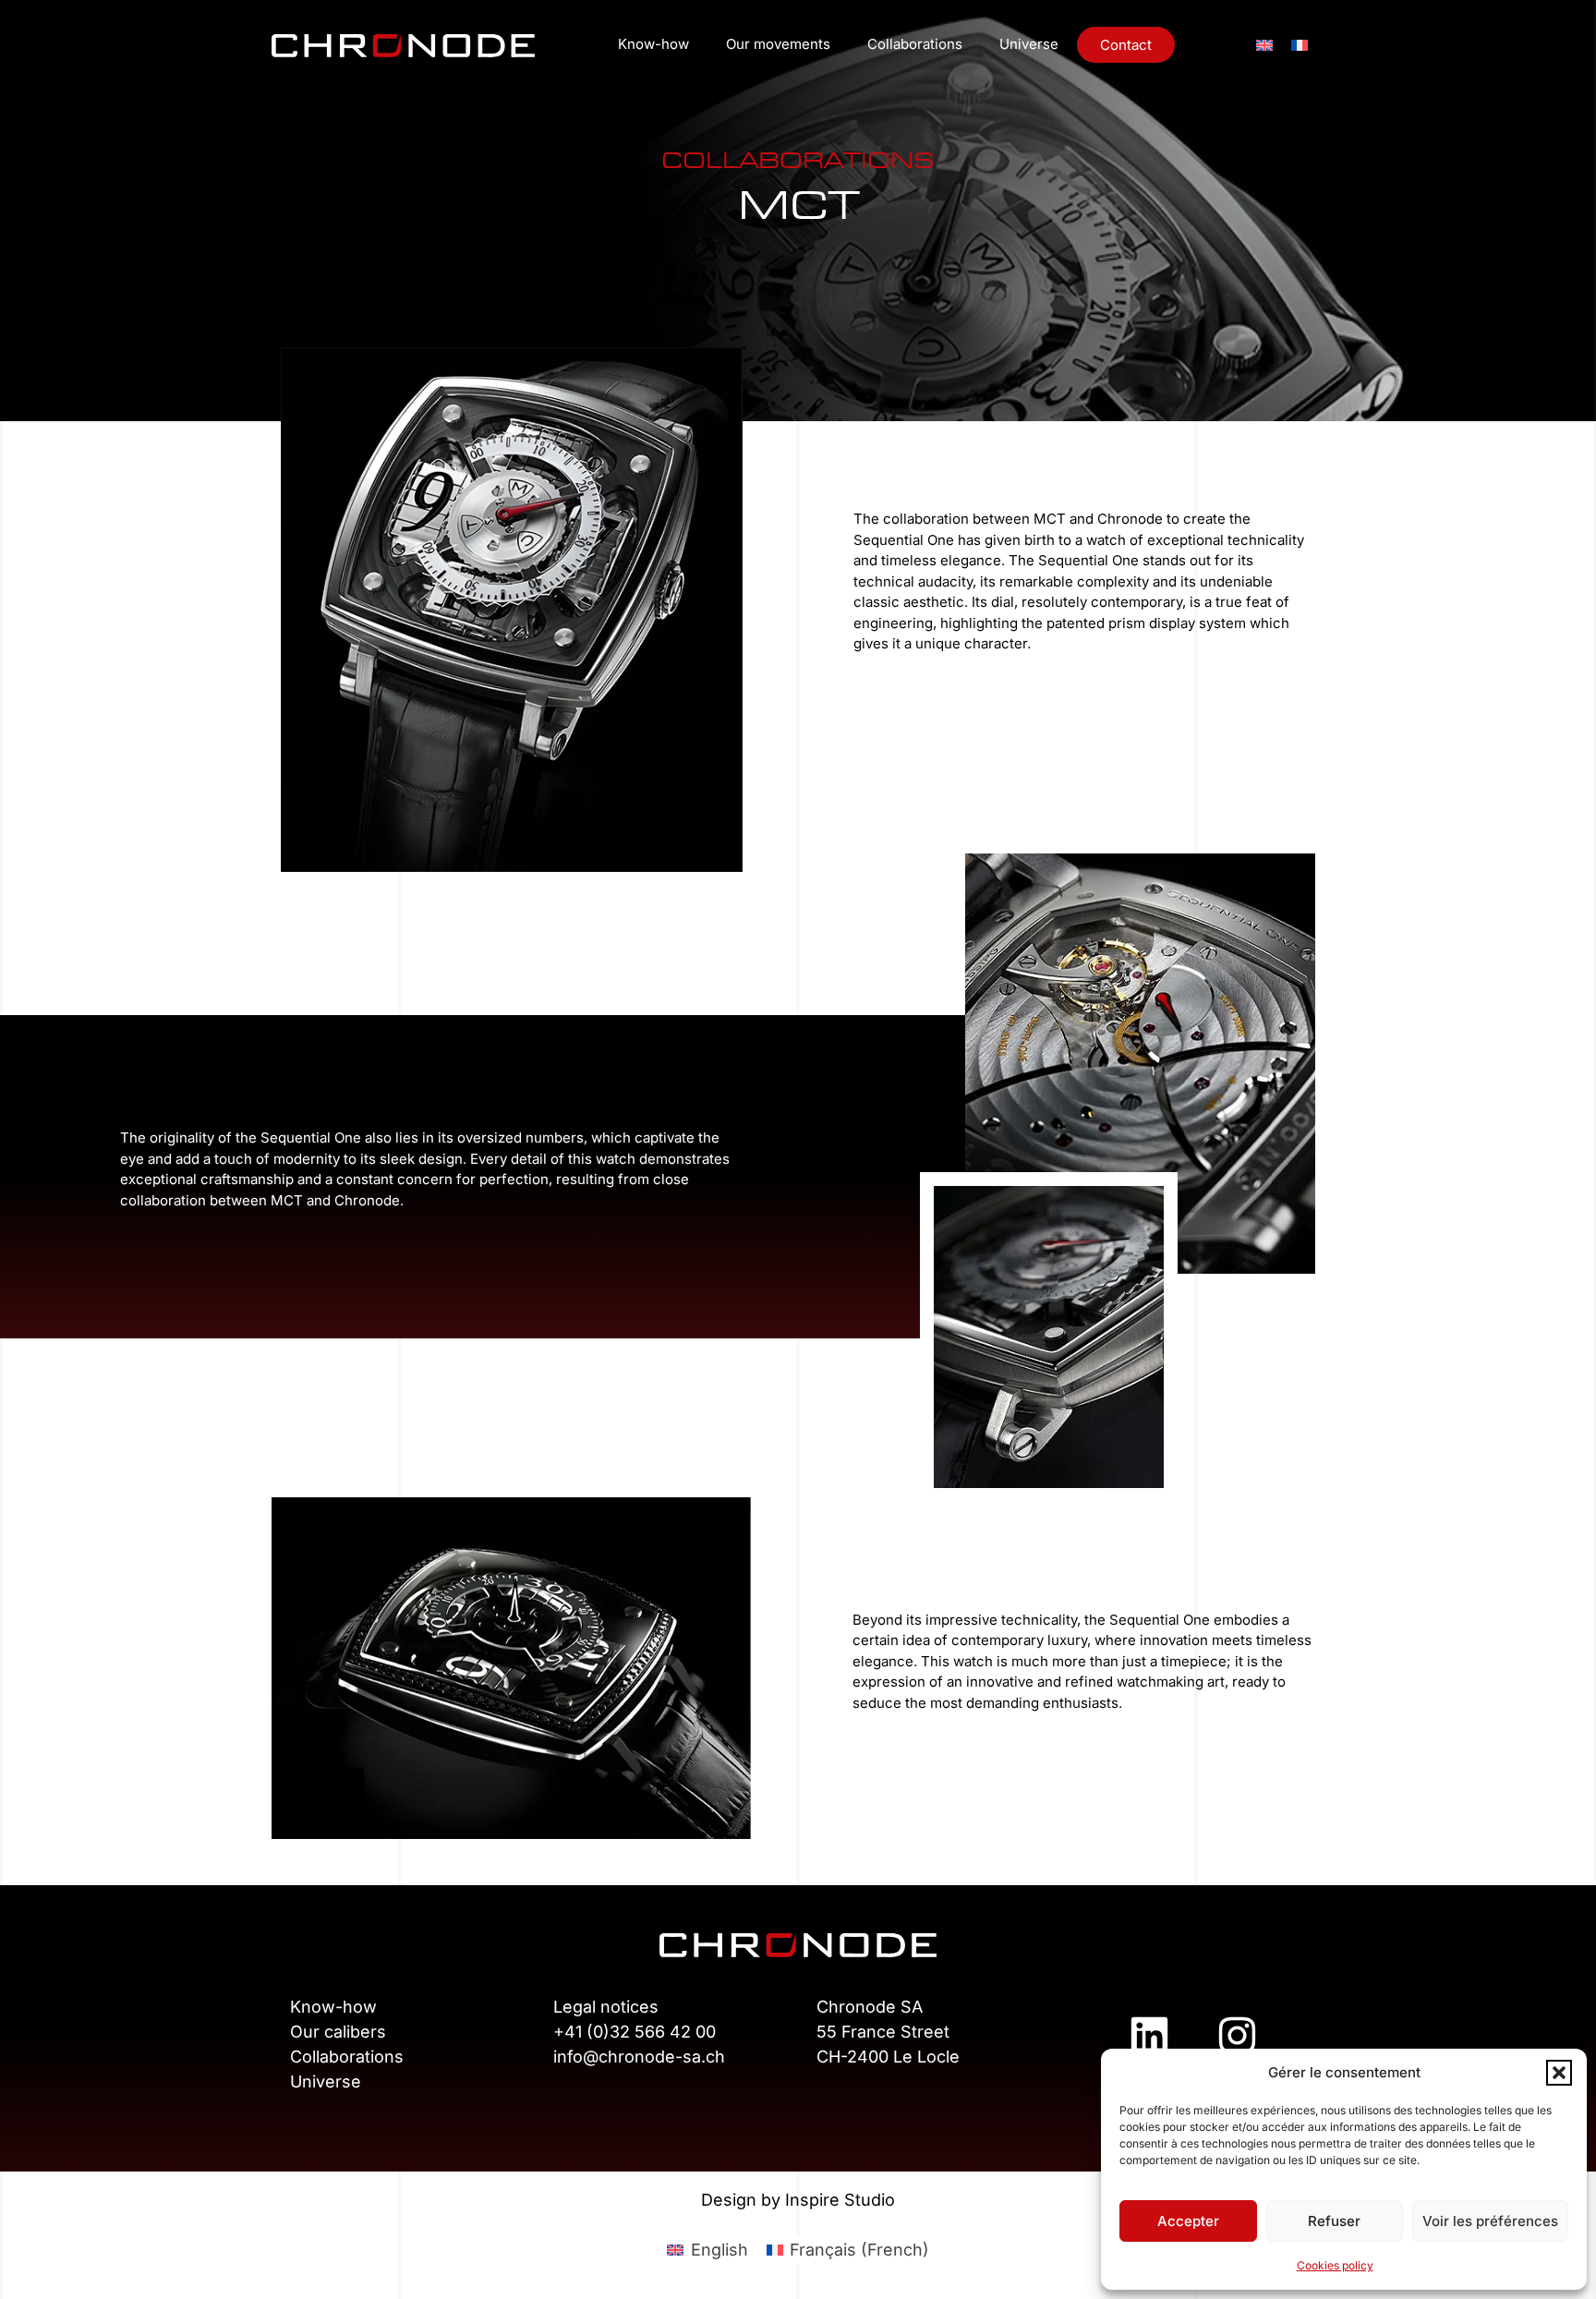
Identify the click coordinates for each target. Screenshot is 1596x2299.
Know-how (653, 44)
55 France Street (883, 2032)
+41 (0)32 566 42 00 (635, 2032)
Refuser (1334, 2221)
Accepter (1188, 2221)
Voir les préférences (1490, 2221)
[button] (1559, 2073)
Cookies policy (1335, 2265)
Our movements (778, 44)
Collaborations (915, 44)
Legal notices (606, 2007)
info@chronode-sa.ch (639, 2057)
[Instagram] (1237, 2036)
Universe (1029, 44)
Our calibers (338, 2032)
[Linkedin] (1149, 2036)
